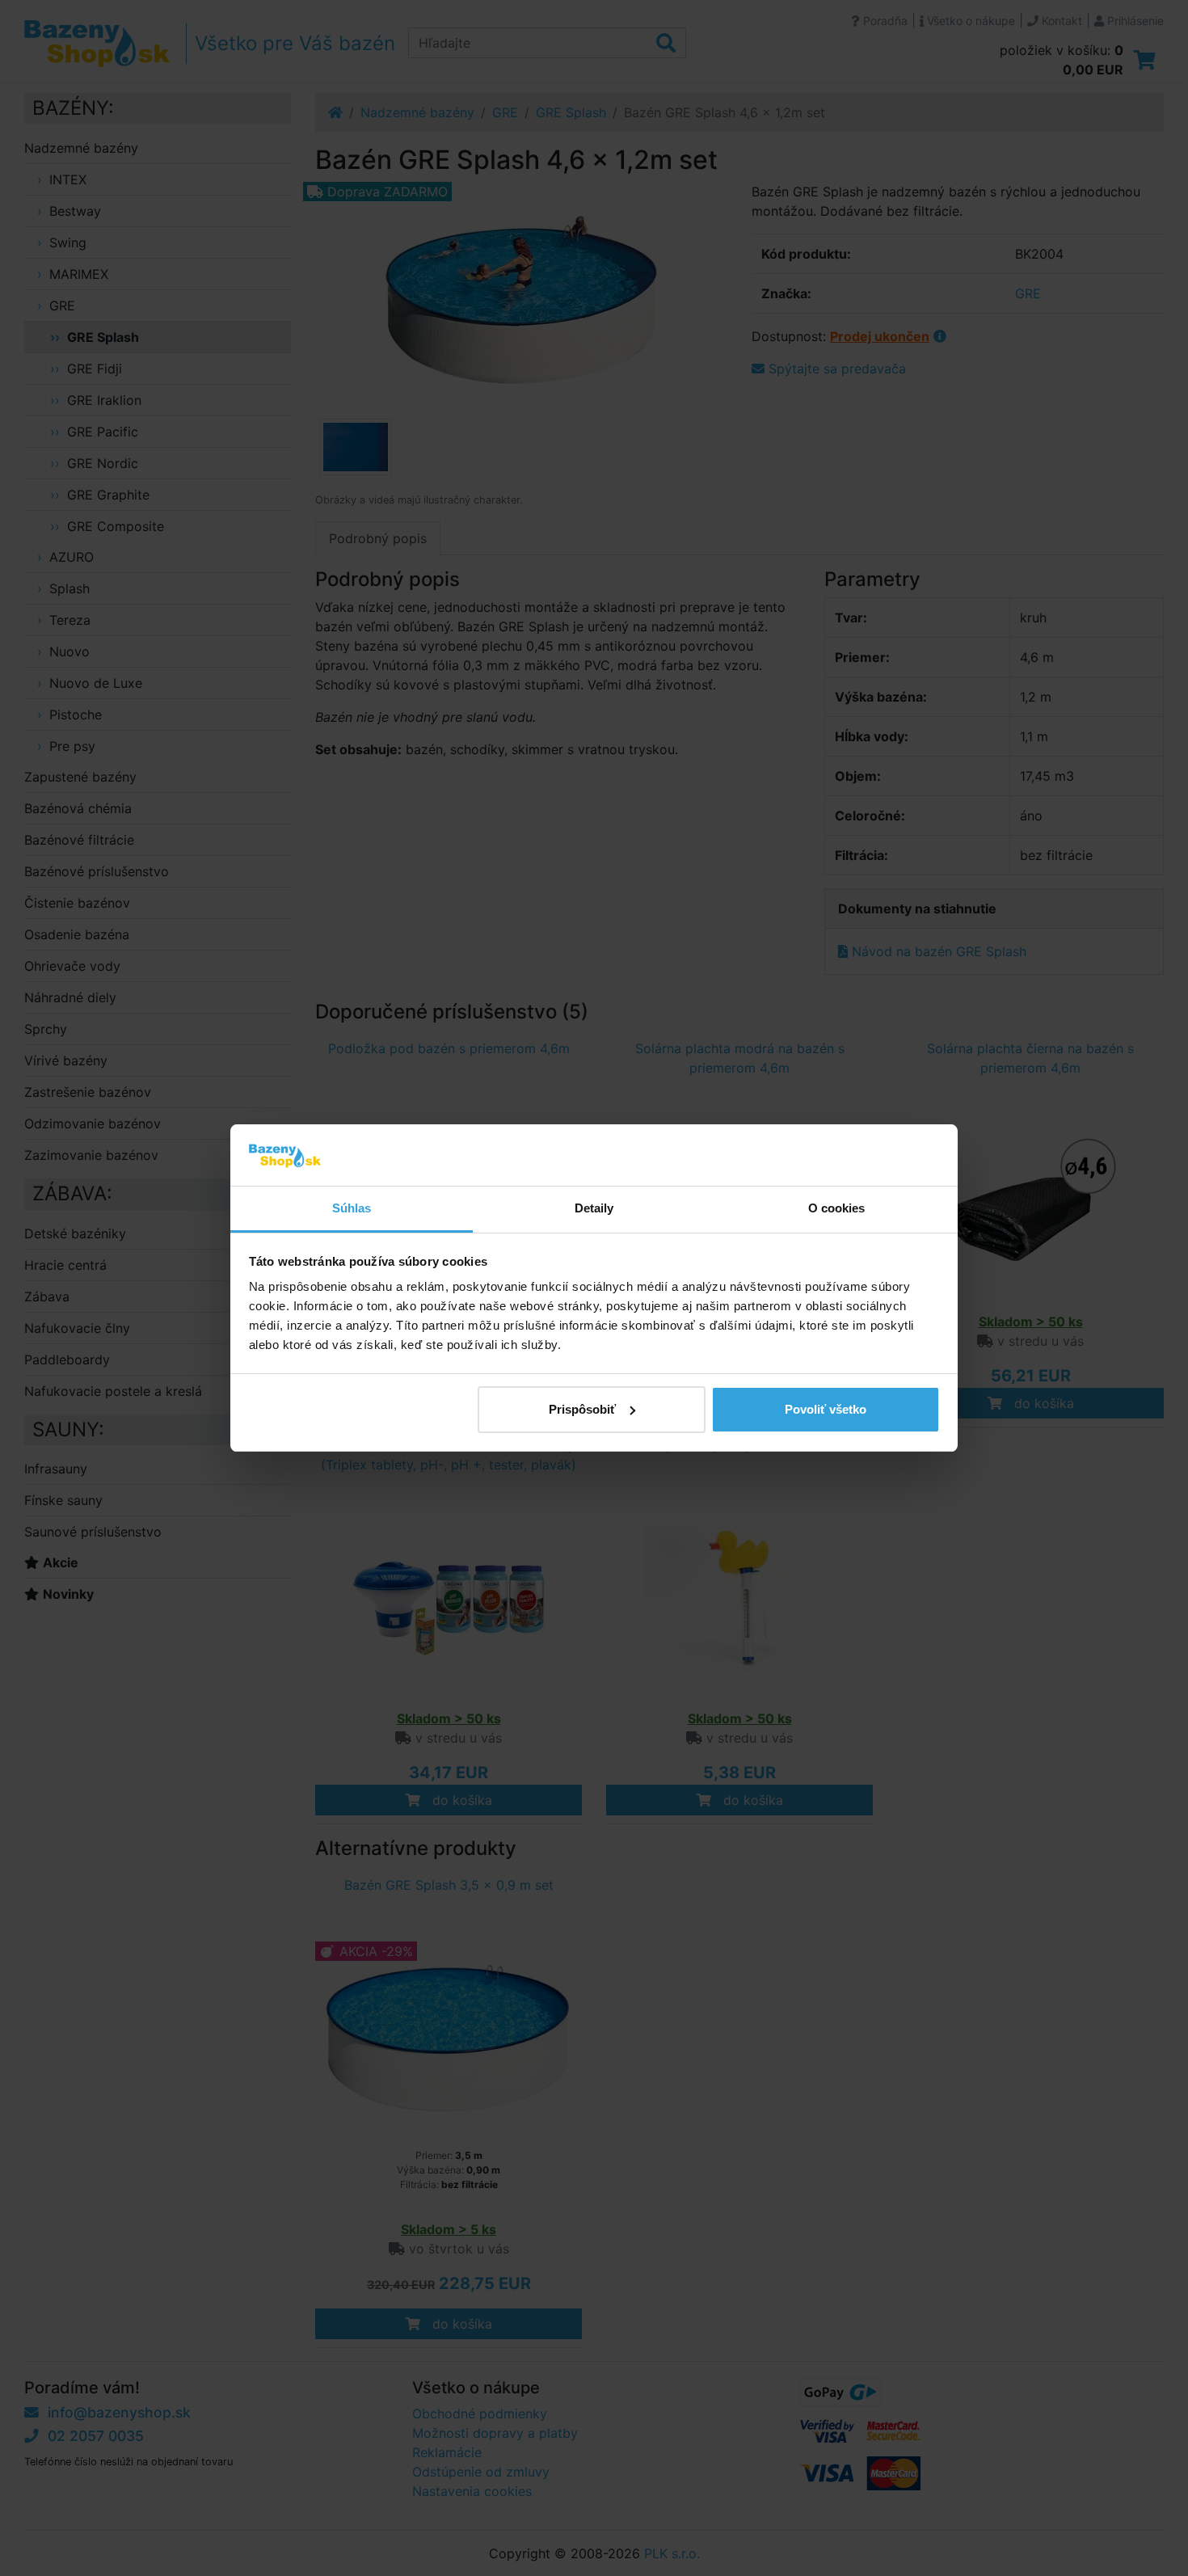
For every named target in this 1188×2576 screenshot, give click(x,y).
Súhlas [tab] (352, 1208)
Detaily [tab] (594, 1208)
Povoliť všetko (826, 1409)
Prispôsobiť (582, 1409)
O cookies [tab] (837, 1208)
